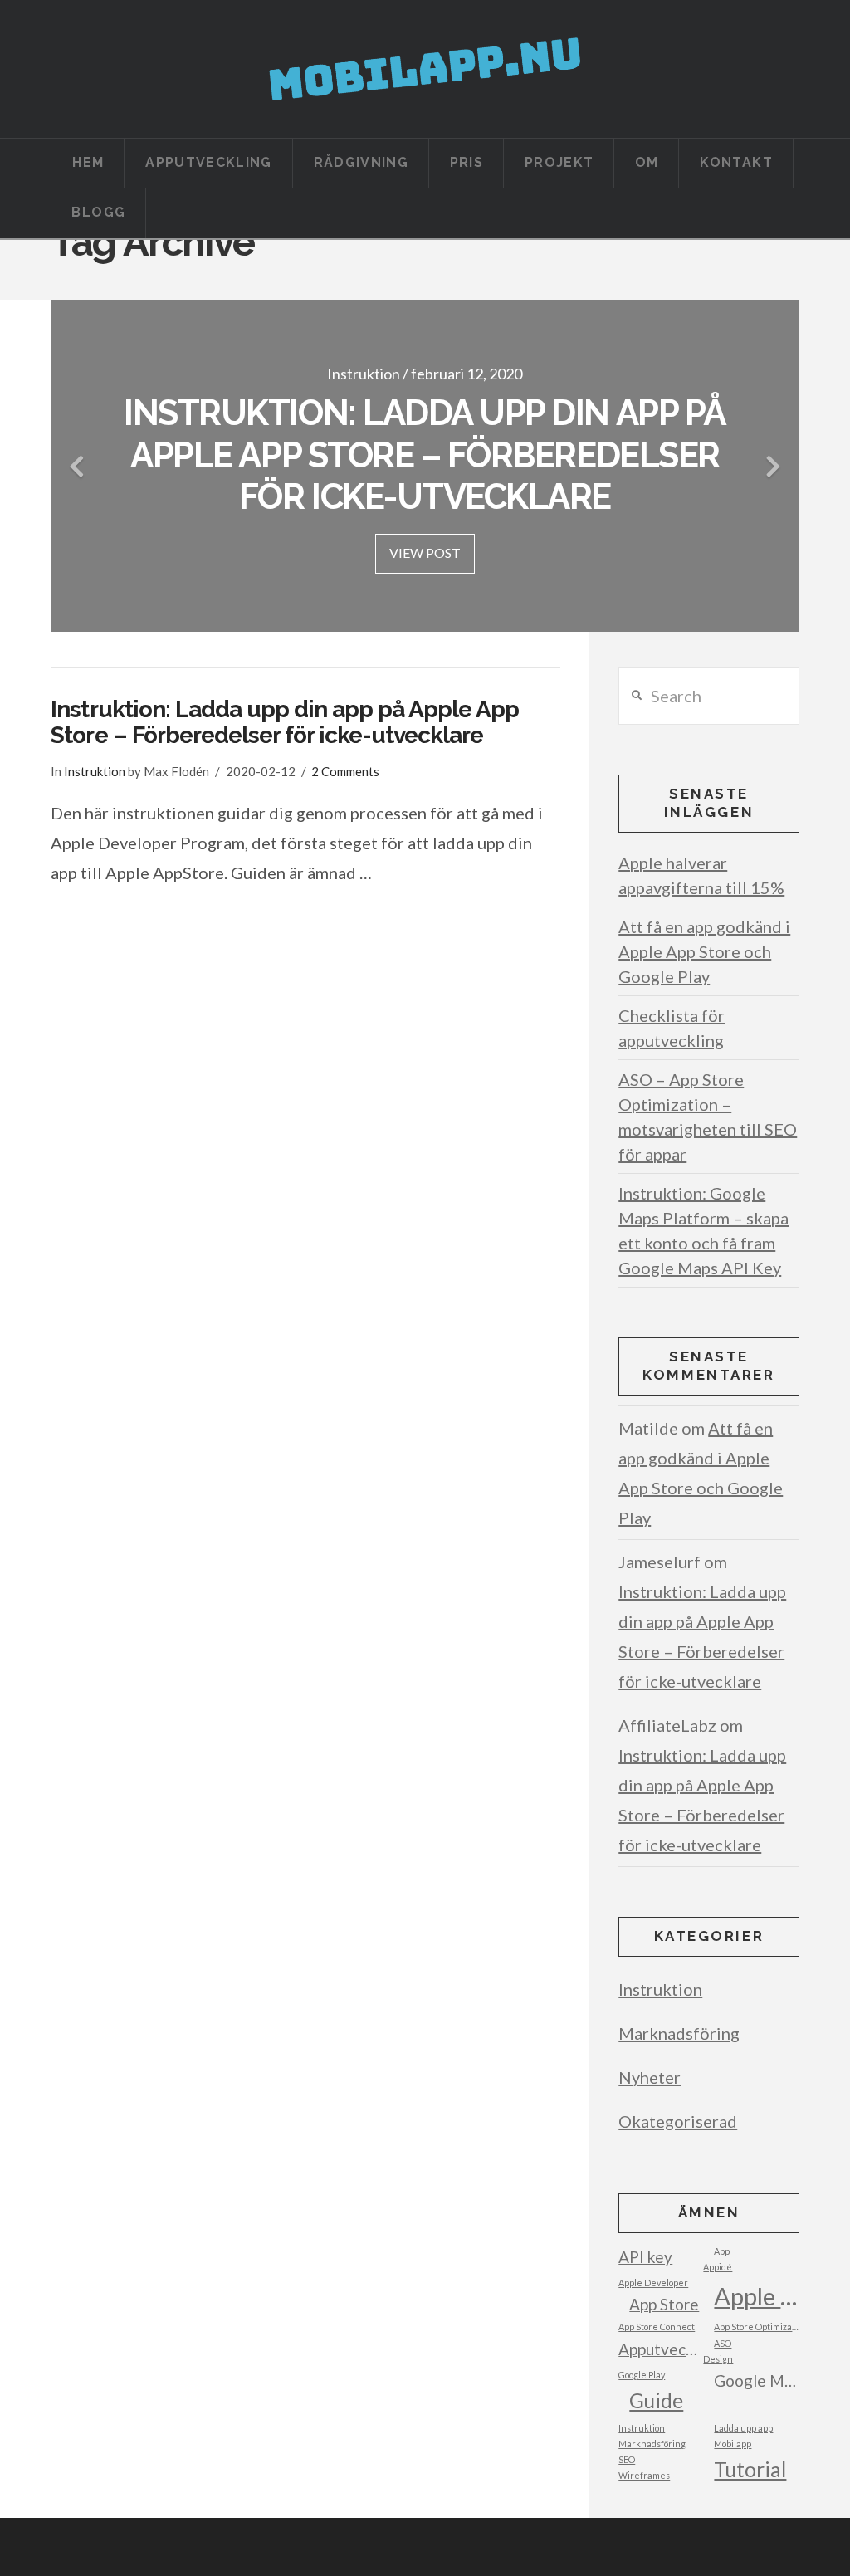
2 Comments (345, 771)
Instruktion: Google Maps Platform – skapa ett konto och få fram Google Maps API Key (703, 1230)
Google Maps (756, 2380)
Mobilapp (733, 2444)
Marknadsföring (679, 2033)
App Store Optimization (756, 2327)
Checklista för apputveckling (672, 1028)
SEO (627, 2459)
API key (645, 2257)
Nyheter (650, 2077)
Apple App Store (756, 2296)
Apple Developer (653, 2283)
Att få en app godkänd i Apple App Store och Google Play (704, 951)
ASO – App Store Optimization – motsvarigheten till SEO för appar (708, 1117)
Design (718, 2359)
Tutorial (750, 2469)
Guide (656, 2400)
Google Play (642, 2375)
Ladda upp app (743, 2428)
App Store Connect (657, 2327)
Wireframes (644, 2475)
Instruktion (95, 771)
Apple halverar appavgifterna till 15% (701, 875)
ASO (723, 2343)
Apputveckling (661, 2349)
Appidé (718, 2267)
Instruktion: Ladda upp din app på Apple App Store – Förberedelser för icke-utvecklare (285, 722)
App (722, 2251)
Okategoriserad (678, 2121)
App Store (664, 2304)
